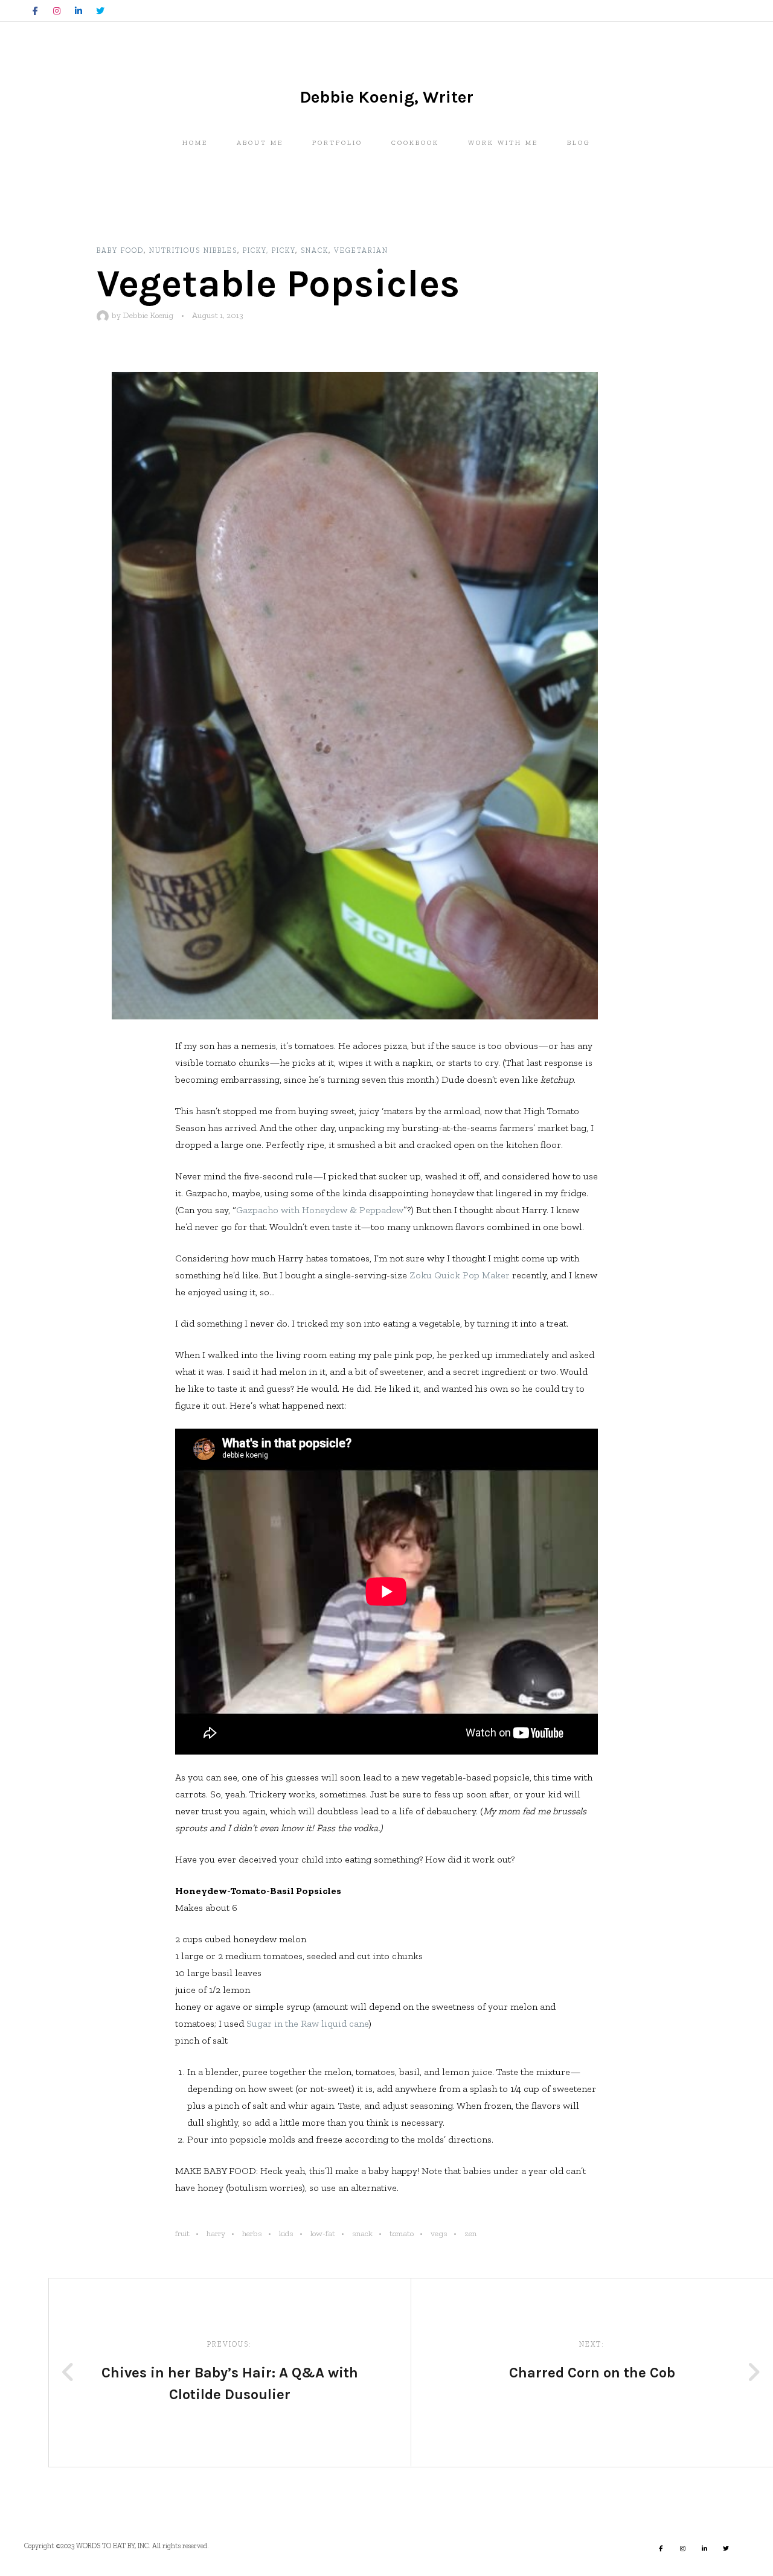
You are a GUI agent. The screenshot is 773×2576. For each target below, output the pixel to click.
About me (260, 143)
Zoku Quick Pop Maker (460, 1275)
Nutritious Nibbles (193, 250)
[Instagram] (57, 11)
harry (216, 2233)
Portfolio (337, 143)
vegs (439, 2233)
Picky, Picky (269, 250)
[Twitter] (100, 11)
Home (195, 143)
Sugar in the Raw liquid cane (307, 2023)
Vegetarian (361, 250)
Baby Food (120, 250)
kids (286, 2233)
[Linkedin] (79, 11)
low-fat (323, 2233)
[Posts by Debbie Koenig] (104, 315)
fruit (182, 2233)
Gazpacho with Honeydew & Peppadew (320, 1210)
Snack (315, 250)
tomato (402, 2233)
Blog (579, 143)
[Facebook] (35, 11)
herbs (252, 2233)
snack (362, 2233)
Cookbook (415, 143)
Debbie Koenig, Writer (386, 97)
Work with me (503, 143)
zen (470, 2233)
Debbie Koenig (148, 315)
